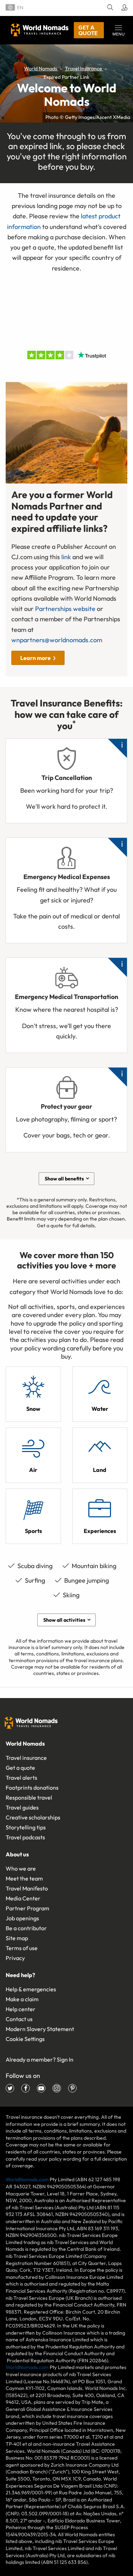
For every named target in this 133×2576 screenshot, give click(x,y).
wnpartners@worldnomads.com (57, 640)
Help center (21, 2009)
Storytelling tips (26, 1827)
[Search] (109, 8)
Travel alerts (21, 1778)
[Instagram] (57, 2088)
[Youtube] (41, 2088)
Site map (17, 1938)
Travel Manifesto (27, 1888)
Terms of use (22, 1948)
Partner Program (27, 1908)
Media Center (23, 1898)
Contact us (19, 2019)
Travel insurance (26, 1758)
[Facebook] (26, 2088)
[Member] (123, 8)
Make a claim (22, 1999)
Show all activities (64, 1620)
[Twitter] (10, 2088)
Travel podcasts (25, 1837)
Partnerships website (65, 609)
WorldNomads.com (27, 2179)
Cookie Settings (25, 2039)
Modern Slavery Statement (40, 2029)
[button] (118, 30)
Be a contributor (26, 1928)
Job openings (22, 1918)
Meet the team (24, 1878)
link (66, 557)
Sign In (65, 2059)
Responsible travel (29, 1797)
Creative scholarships (33, 1817)
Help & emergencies (31, 1989)
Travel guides (22, 1807)
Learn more (35, 658)
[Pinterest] (72, 2088)
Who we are (21, 1868)
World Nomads (40, 30)
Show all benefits (64, 1179)
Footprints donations (32, 1788)
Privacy (15, 1958)
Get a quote (88, 30)
